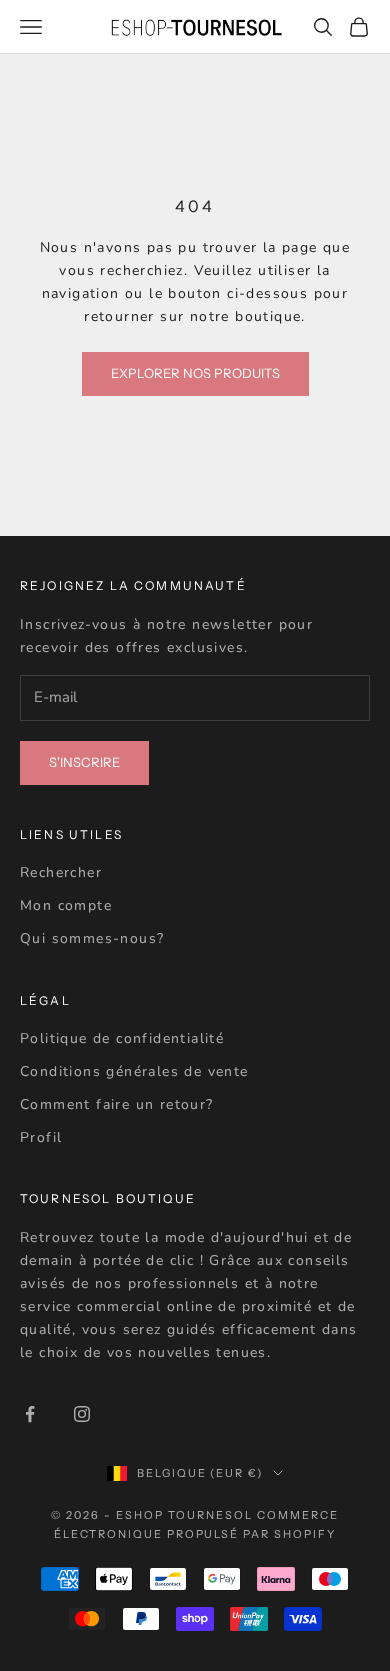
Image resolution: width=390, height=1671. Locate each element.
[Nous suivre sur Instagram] (82, 1414)
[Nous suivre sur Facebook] (30, 1414)
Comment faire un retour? (117, 1104)
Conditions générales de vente (134, 1071)
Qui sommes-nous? (92, 938)
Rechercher (61, 872)
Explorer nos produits (195, 373)
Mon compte (66, 905)
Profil (41, 1137)
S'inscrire (84, 762)
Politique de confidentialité (122, 1038)
